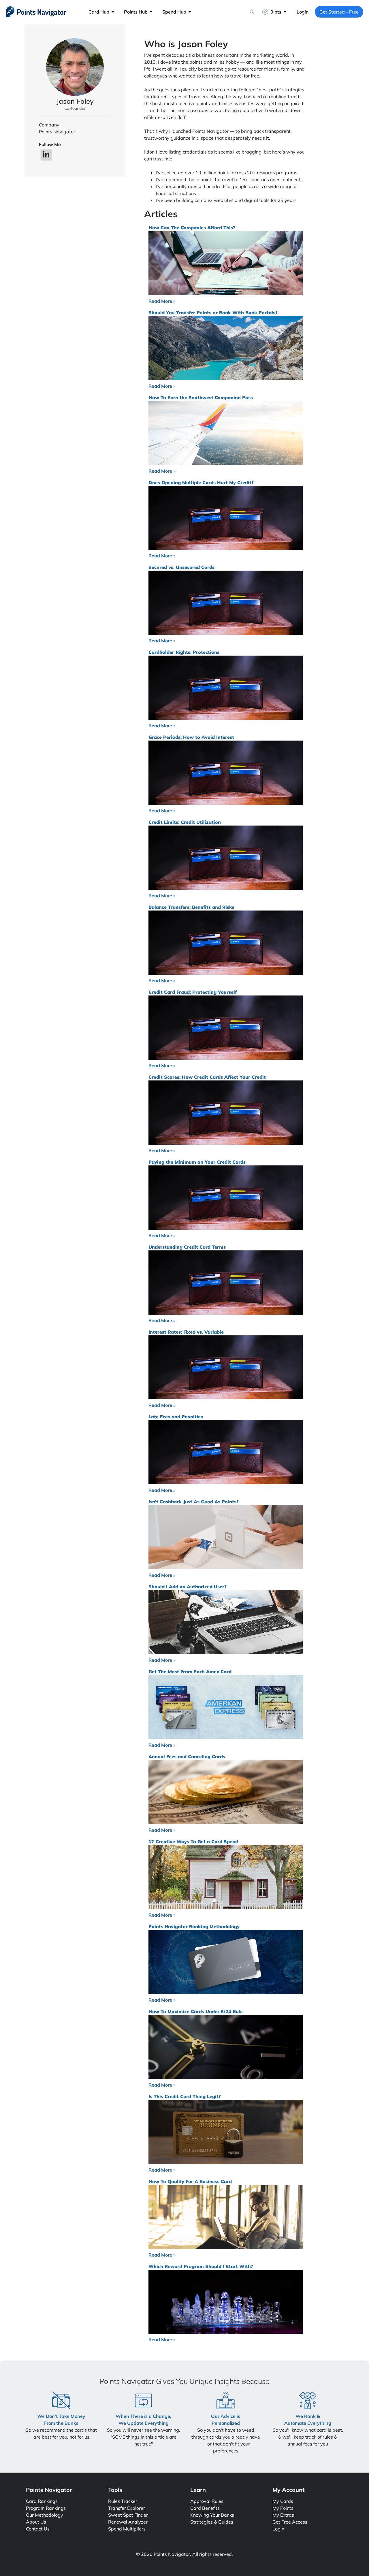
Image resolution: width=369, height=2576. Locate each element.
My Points (283, 2508)
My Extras (283, 2515)
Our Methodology (45, 2515)
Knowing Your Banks (212, 2515)
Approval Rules (207, 2501)
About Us (36, 2522)
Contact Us (38, 2529)
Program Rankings (46, 2508)
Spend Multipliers (127, 2529)
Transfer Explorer (127, 2508)
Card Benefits (205, 2508)
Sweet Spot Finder (128, 2515)
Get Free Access (290, 2522)
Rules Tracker (123, 2501)
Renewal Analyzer (128, 2522)
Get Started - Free (339, 12)
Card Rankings (42, 2501)
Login (303, 12)
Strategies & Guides (212, 2522)
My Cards (283, 2501)
